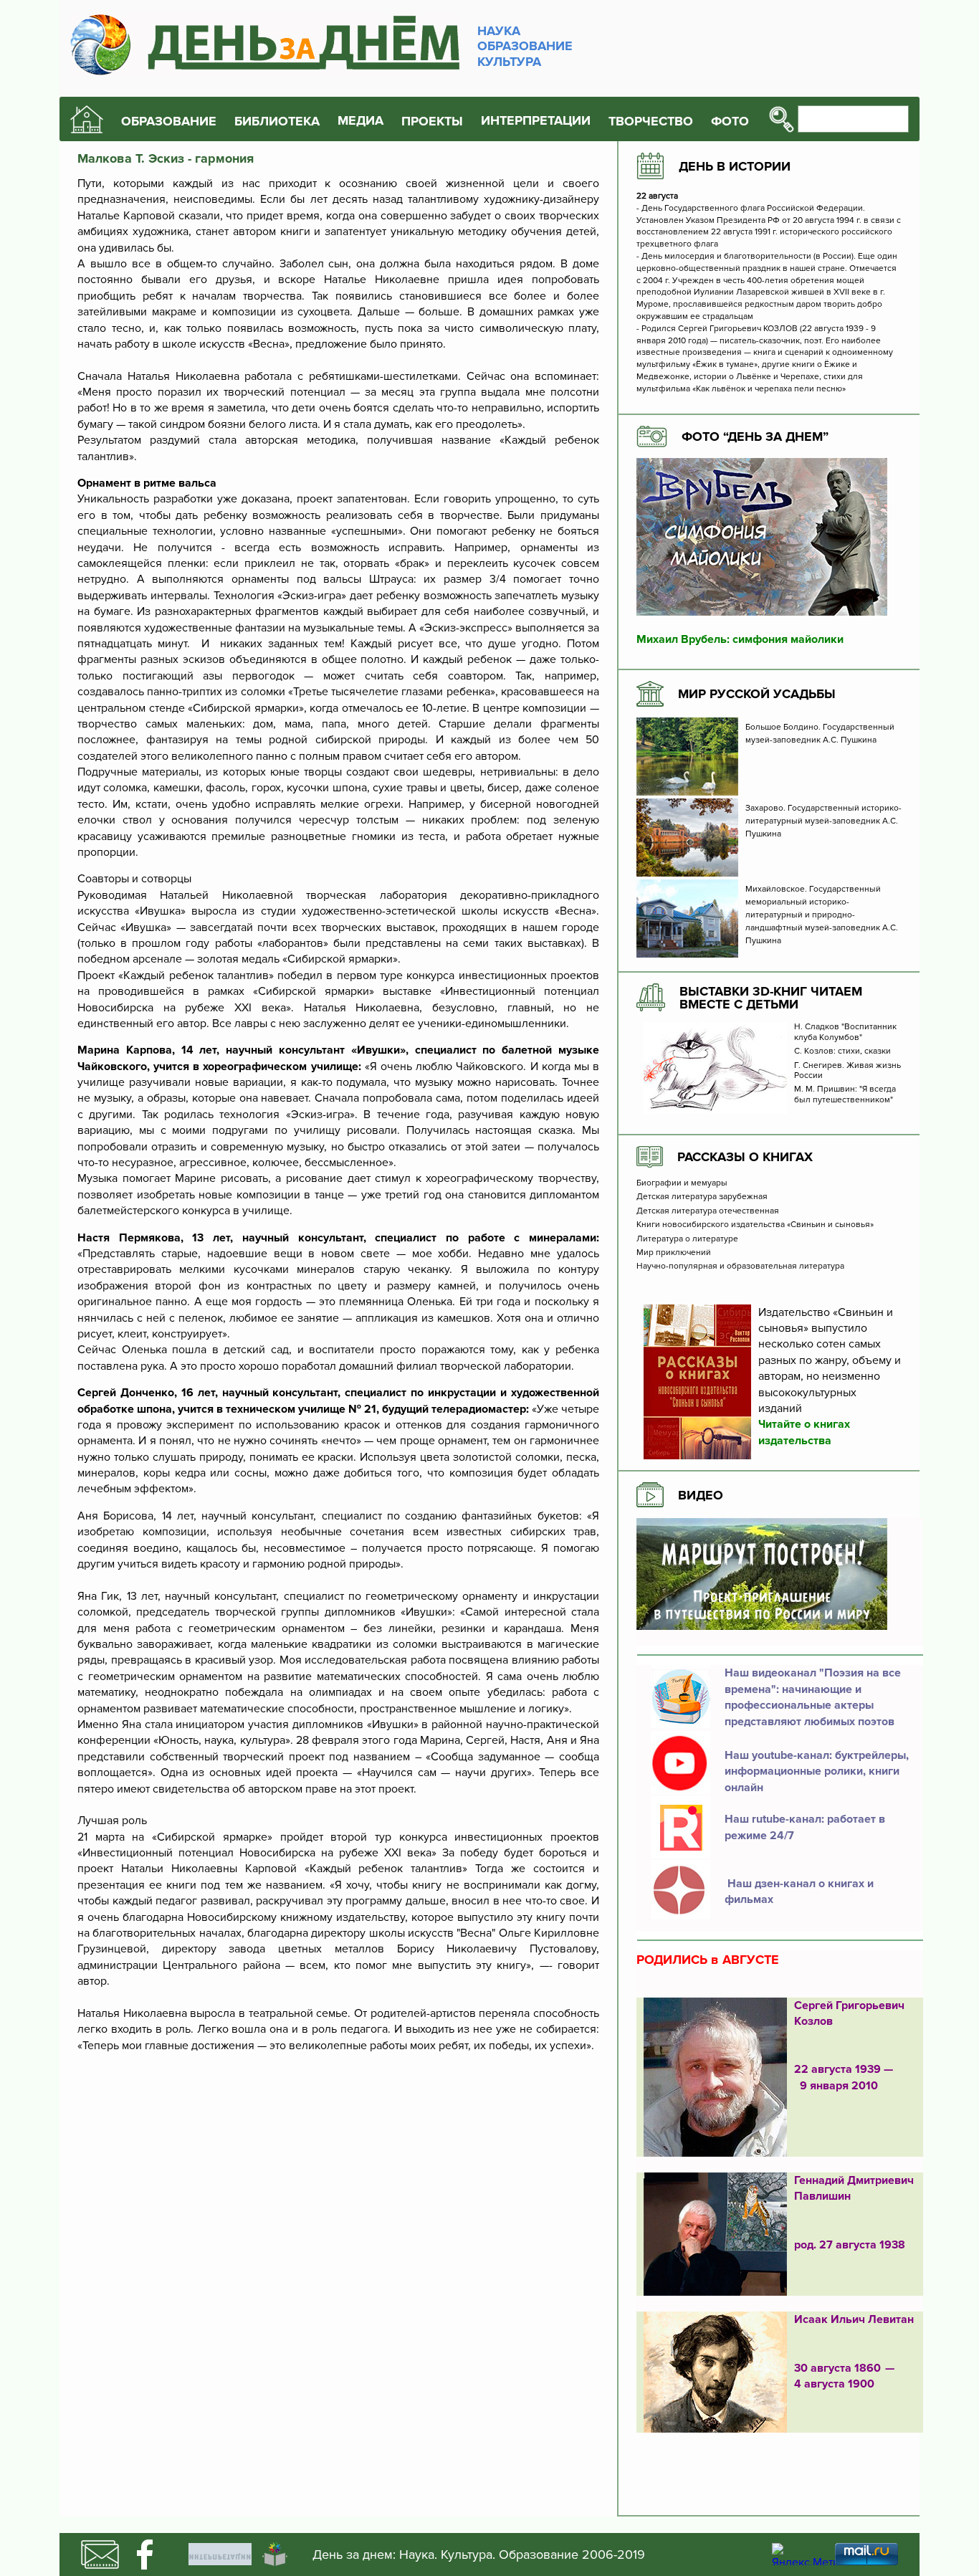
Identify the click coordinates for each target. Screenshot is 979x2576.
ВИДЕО (701, 1495)
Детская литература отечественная (708, 1211)
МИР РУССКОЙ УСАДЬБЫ (757, 694)
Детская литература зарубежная (702, 1197)
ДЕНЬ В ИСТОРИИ (735, 166)
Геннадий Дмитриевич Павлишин (854, 2188)
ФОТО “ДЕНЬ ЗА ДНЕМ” (755, 437)
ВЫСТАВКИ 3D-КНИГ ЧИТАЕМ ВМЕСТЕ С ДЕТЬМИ (771, 998)
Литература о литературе (687, 1239)
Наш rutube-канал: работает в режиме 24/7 (805, 1827)
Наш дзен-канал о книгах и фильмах (799, 1892)
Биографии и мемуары (682, 1183)
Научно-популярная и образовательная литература (740, 1266)
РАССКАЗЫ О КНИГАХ (745, 1157)
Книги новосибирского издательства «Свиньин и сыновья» (755, 1225)
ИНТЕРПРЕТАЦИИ (536, 121)
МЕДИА (360, 121)
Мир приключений (674, 1253)
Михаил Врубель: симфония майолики (740, 639)
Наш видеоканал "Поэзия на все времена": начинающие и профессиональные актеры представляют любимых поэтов (813, 1697)
